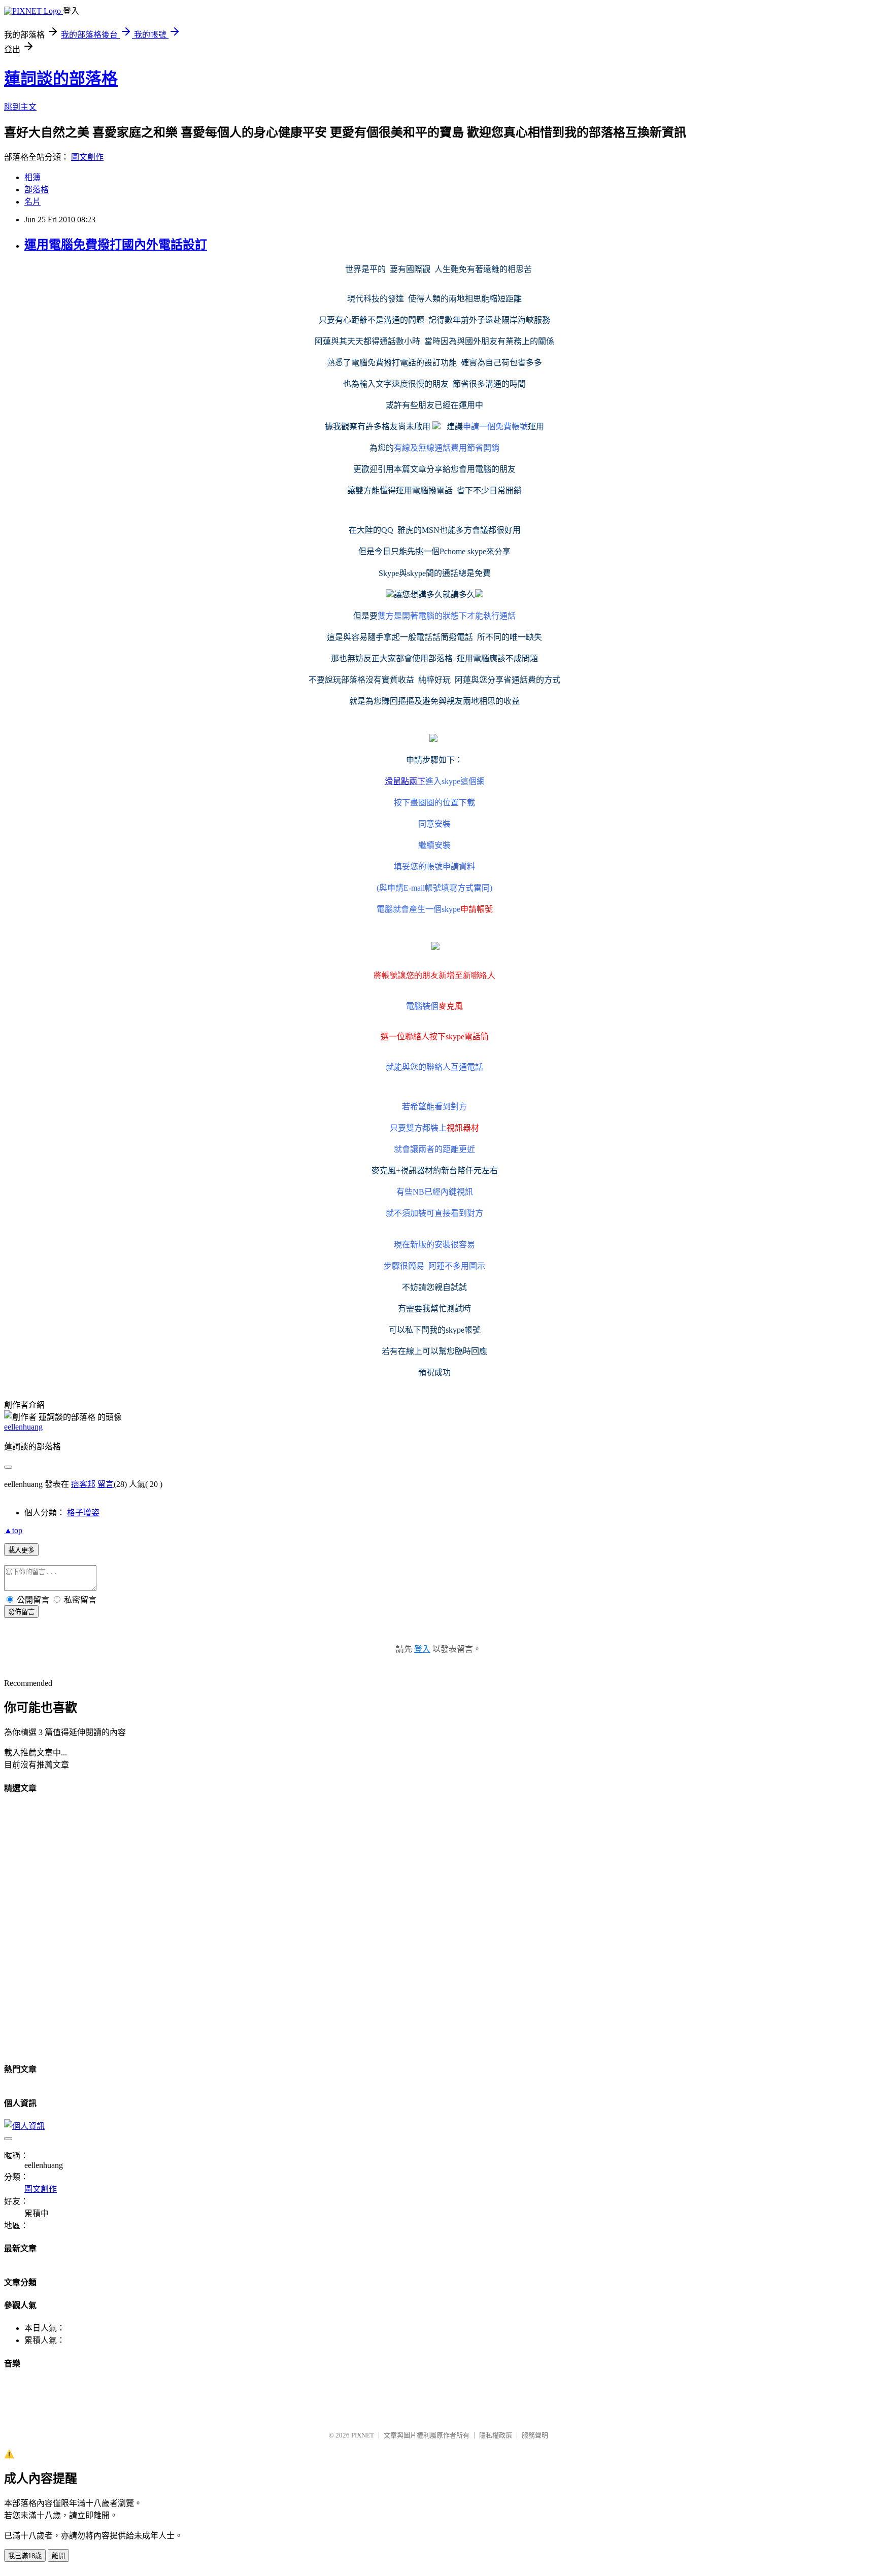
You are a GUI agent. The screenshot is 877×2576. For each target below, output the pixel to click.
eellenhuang (23, 1427)
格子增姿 (83, 1513)
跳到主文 (20, 107)
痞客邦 (83, 1484)
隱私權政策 (496, 2435)
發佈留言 (21, 1612)
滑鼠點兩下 (405, 781)
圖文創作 (87, 157)
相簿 (32, 177)
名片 (32, 202)
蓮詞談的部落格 (61, 79)
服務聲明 (535, 2435)
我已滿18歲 (25, 2556)
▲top (13, 1530)
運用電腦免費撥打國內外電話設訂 (116, 245)
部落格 (37, 190)
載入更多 (21, 1550)
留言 (106, 1484)
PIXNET (363, 2435)
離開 (58, 2556)
